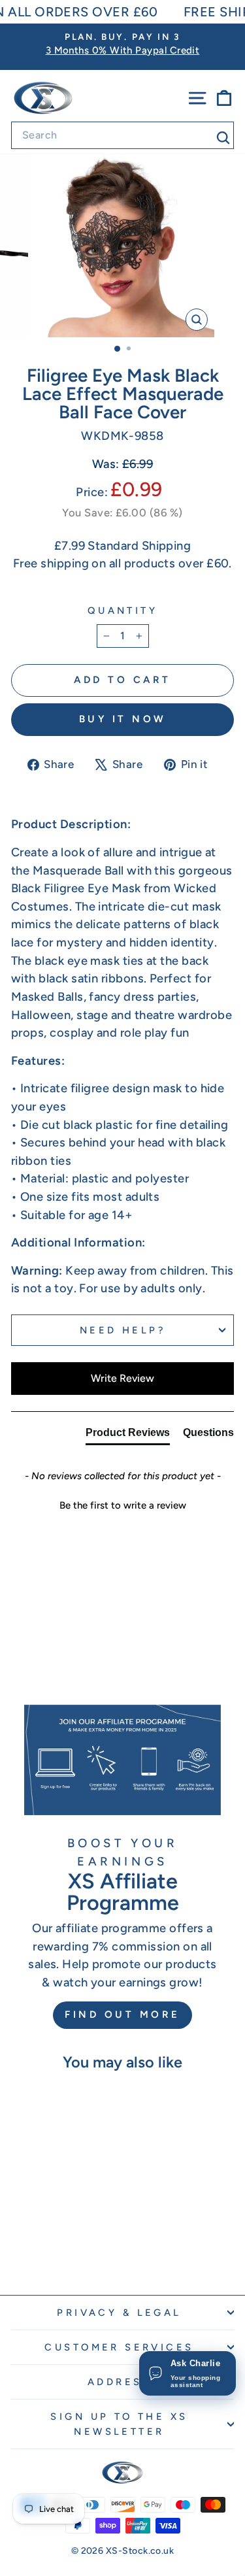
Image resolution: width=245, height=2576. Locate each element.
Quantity (122, 611)
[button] (122, 1504)
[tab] (128, 1435)
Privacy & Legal (119, 2313)
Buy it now (123, 719)
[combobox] (122, 135)
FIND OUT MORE (122, 2015)
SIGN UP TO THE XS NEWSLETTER (119, 2424)
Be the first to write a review (123, 1505)
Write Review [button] (122, 1378)
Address (119, 2382)
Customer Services (119, 2347)
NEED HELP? (122, 1330)
